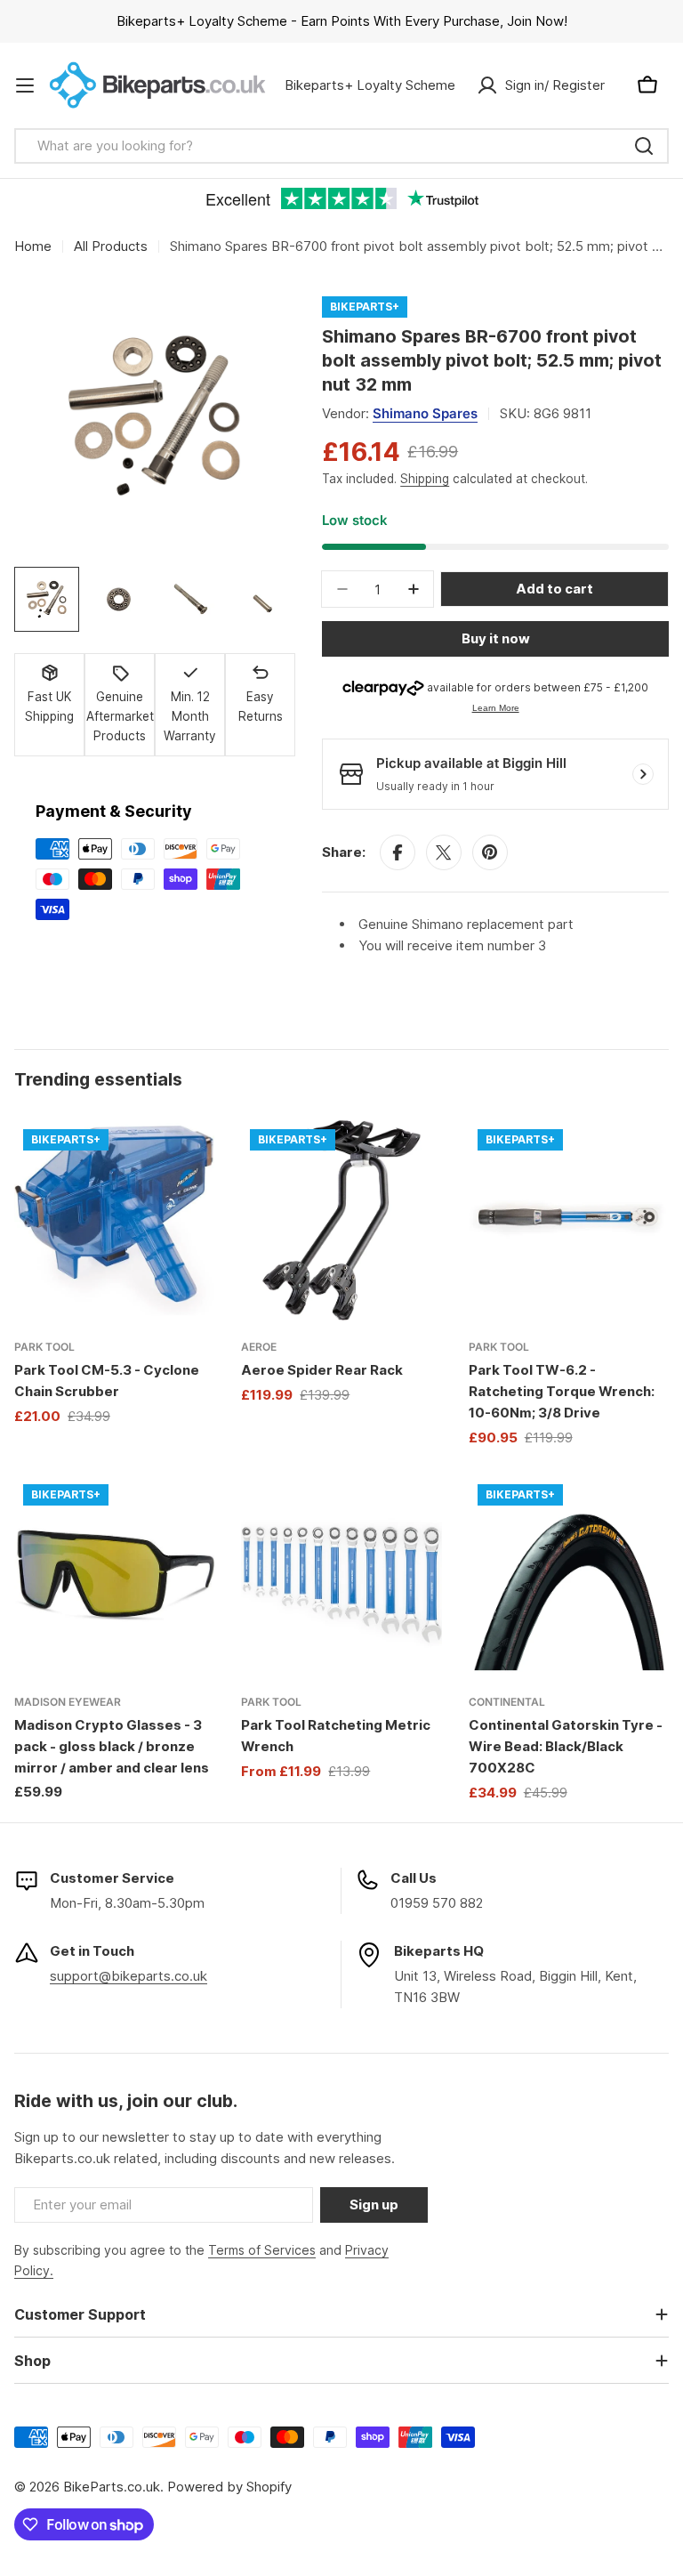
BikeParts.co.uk (112, 2487)
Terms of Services (262, 2250)
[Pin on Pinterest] (490, 852)
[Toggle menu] (25, 85)
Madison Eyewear (68, 1702)
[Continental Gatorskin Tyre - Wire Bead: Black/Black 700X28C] (569, 1575)
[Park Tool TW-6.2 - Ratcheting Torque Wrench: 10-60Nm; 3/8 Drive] (569, 1220)
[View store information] (643, 774)
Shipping (425, 479)
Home (33, 246)
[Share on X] (444, 852)
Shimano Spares (425, 413)
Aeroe (259, 1347)
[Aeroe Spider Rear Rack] (341, 1220)
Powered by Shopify (229, 2487)
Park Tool (44, 1347)
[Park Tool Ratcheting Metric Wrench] (341, 1575)
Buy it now (496, 638)
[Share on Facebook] (398, 852)
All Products (111, 246)
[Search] (644, 146)
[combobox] (341, 146)
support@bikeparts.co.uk (129, 1976)
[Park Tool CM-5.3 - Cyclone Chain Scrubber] (114, 1220)
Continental (507, 1702)
